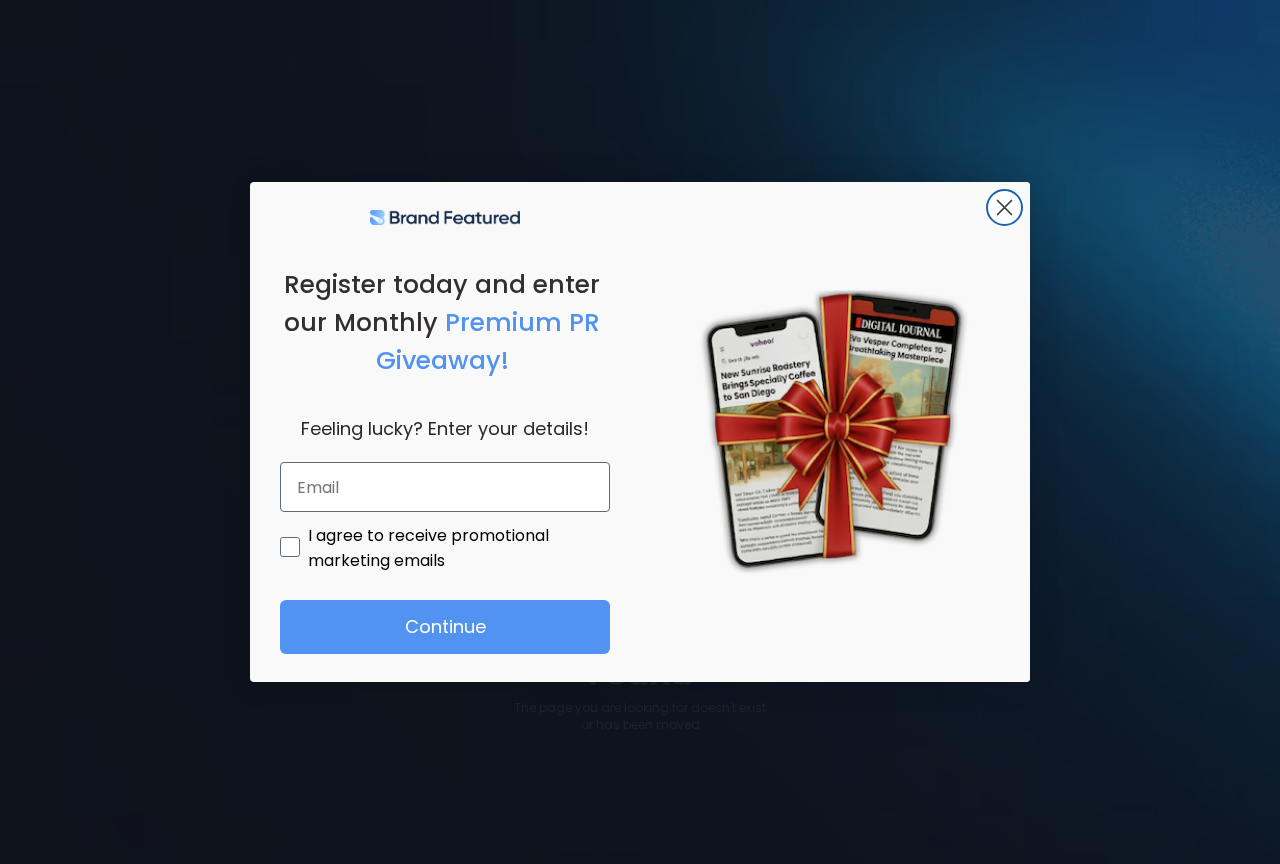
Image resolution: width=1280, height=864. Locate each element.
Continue (445, 626)
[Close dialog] (1004, 207)
